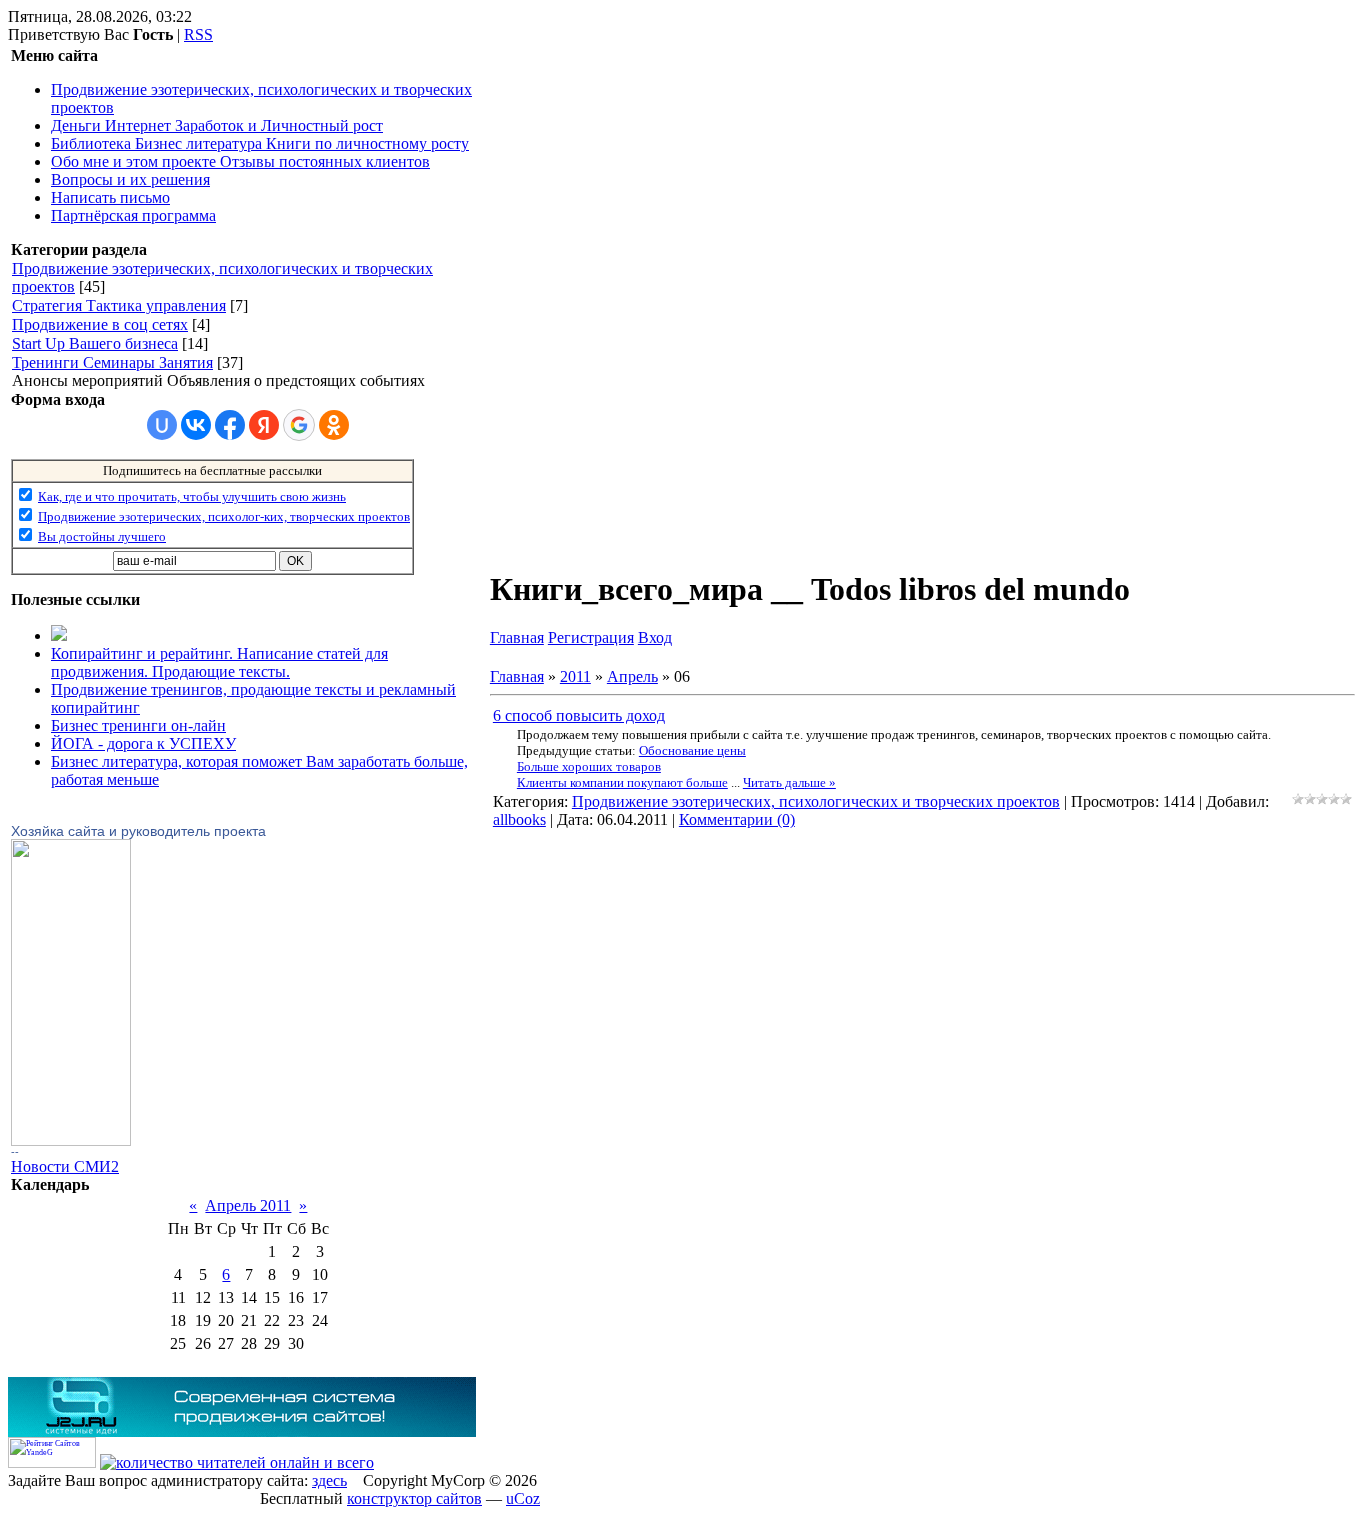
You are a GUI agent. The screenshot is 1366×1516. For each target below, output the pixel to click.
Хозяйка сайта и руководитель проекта (138, 831)
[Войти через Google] (299, 425)
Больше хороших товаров (589, 766)
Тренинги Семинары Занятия (112, 362)
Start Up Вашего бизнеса (95, 343)
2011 (575, 676)
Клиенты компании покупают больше (622, 782)
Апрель (632, 676)
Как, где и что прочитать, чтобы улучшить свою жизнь (192, 496)
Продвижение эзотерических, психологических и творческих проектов (816, 801)
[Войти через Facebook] (230, 425)
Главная (517, 637)
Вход (655, 637)
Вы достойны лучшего (102, 536)
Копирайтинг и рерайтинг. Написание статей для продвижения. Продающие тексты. (219, 662)
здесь (329, 1480)
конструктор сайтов (414, 1498)
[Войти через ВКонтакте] (196, 425)
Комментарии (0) (737, 819)
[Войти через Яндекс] (264, 425)
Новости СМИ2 (65, 1166)
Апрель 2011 (248, 1205)
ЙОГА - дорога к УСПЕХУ (143, 743)
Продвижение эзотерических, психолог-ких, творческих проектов (224, 516)
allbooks (519, 819)
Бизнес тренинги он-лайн (138, 725)
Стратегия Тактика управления (119, 305)
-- (15, 1152)
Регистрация (591, 637)
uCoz (523, 1498)
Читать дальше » (789, 782)
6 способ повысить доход (579, 715)
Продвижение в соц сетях (100, 324)
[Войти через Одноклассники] (334, 425)
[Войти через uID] (162, 425)
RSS (198, 34)
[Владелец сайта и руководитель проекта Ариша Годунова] (71, 1140)
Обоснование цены (692, 750)
